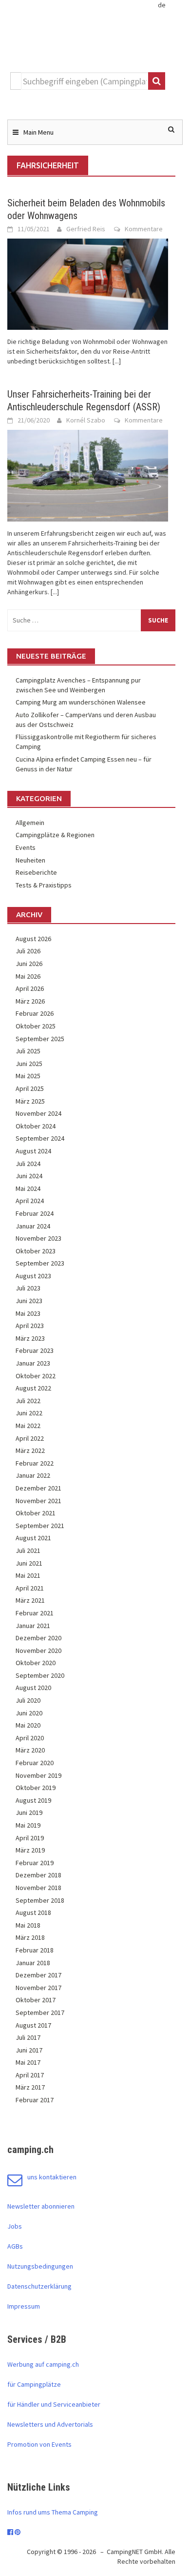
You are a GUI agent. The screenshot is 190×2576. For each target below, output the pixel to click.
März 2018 (30, 1937)
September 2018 (40, 1900)
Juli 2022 (28, 1401)
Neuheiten (30, 860)
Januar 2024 (33, 1226)
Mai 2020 (28, 1725)
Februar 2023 (35, 1350)
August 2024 (33, 1151)
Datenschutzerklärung (39, 2286)
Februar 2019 (35, 1863)
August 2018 (33, 1912)
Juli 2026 (28, 951)
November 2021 (38, 1501)
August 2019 (33, 1800)
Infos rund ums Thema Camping (53, 2512)
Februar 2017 (35, 2100)
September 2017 (40, 2012)
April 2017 (30, 2075)
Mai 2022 (28, 1426)
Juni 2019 (29, 1812)
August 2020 (33, 1688)
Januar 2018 (33, 1963)
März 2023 (30, 1338)
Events (26, 847)
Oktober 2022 (36, 1376)
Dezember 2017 (38, 1975)
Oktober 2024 (36, 1126)
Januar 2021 (33, 1626)
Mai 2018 (28, 1925)
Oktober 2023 (36, 1251)
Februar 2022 (35, 1463)
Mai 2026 (28, 976)
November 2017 (38, 1988)
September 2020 (40, 1675)
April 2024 (30, 1201)
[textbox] (85, 81)
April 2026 (30, 988)
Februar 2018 (35, 1950)
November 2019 (38, 1775)
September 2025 (40, 1039)
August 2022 (33, 1388)
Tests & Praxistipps (44, 885)
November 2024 (38, 1113)
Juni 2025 (29, 1064)
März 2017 (30, 2087)
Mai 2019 (28, 1825)
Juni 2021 (29, 1563)
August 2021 (33, 1538)
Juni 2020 (29, 1713)
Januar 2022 (33, 1475)
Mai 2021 (28, 1575)
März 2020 (30, 1750)
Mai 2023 (28, 1313)
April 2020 (30, 1738)
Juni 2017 (29, 2050)
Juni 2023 (29, 1301)
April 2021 (30, 1588)
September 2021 (40, 1526)
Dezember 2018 (38, 1875)
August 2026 (33, 939)
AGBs (15, 2246)
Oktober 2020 (36, 1663)
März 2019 (30, 1850)
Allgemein (30, 823)
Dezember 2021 (38, 1488)
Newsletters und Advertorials (50, 2424)
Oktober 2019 (36, 1788)
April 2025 (30, 1088)
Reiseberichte (36, 872)
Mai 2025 (28, 1076)
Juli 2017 (28, 2037)
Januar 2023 (33, 1363)
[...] (117, 361)
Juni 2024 (29, 1176)
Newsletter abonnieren (41, 2206)
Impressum (24, 2306)
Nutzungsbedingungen (40, 2266)
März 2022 (30, 1450)
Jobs (15, 2226)
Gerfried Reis (86, 229)
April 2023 (30, 1326)
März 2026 (30, 1001)
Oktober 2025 (36, 1026)
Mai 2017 (28, 2062)
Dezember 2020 (38, 1638)
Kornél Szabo (86, 420)
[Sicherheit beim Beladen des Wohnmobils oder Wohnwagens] (88, 283)
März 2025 (30, 1101)
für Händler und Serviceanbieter (54, 2404)
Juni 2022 (29, 1413)
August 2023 (33, 1276)
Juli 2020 (28, 1700)
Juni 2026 (29, 964)
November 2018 (38, 1888)
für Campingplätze (34, 2384)
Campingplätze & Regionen (55, 835)
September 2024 (40, 1138)
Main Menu (38, 132)
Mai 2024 (28, 1188)
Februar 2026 (35, 1013)
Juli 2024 (28, 1164)
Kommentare (144, 229)
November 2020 (38, 1650)
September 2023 (40, 1263)
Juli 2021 (28, 1550)
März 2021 (30, 1600)
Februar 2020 (35, 1763)
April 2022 (30, 1438)
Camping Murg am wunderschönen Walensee (81, 702)
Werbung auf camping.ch (43, 2364)
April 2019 (30, 1838)
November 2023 (38, 1238)
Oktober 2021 (36, 1513)
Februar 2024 (35, 1213)
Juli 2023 (28, 1288)
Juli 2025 (28, 1051)
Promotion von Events (39, 2444)
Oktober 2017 (36, 2000)
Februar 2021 (35, 1613)
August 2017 (33, 2025)
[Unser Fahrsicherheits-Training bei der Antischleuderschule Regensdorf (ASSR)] (88, 475)
